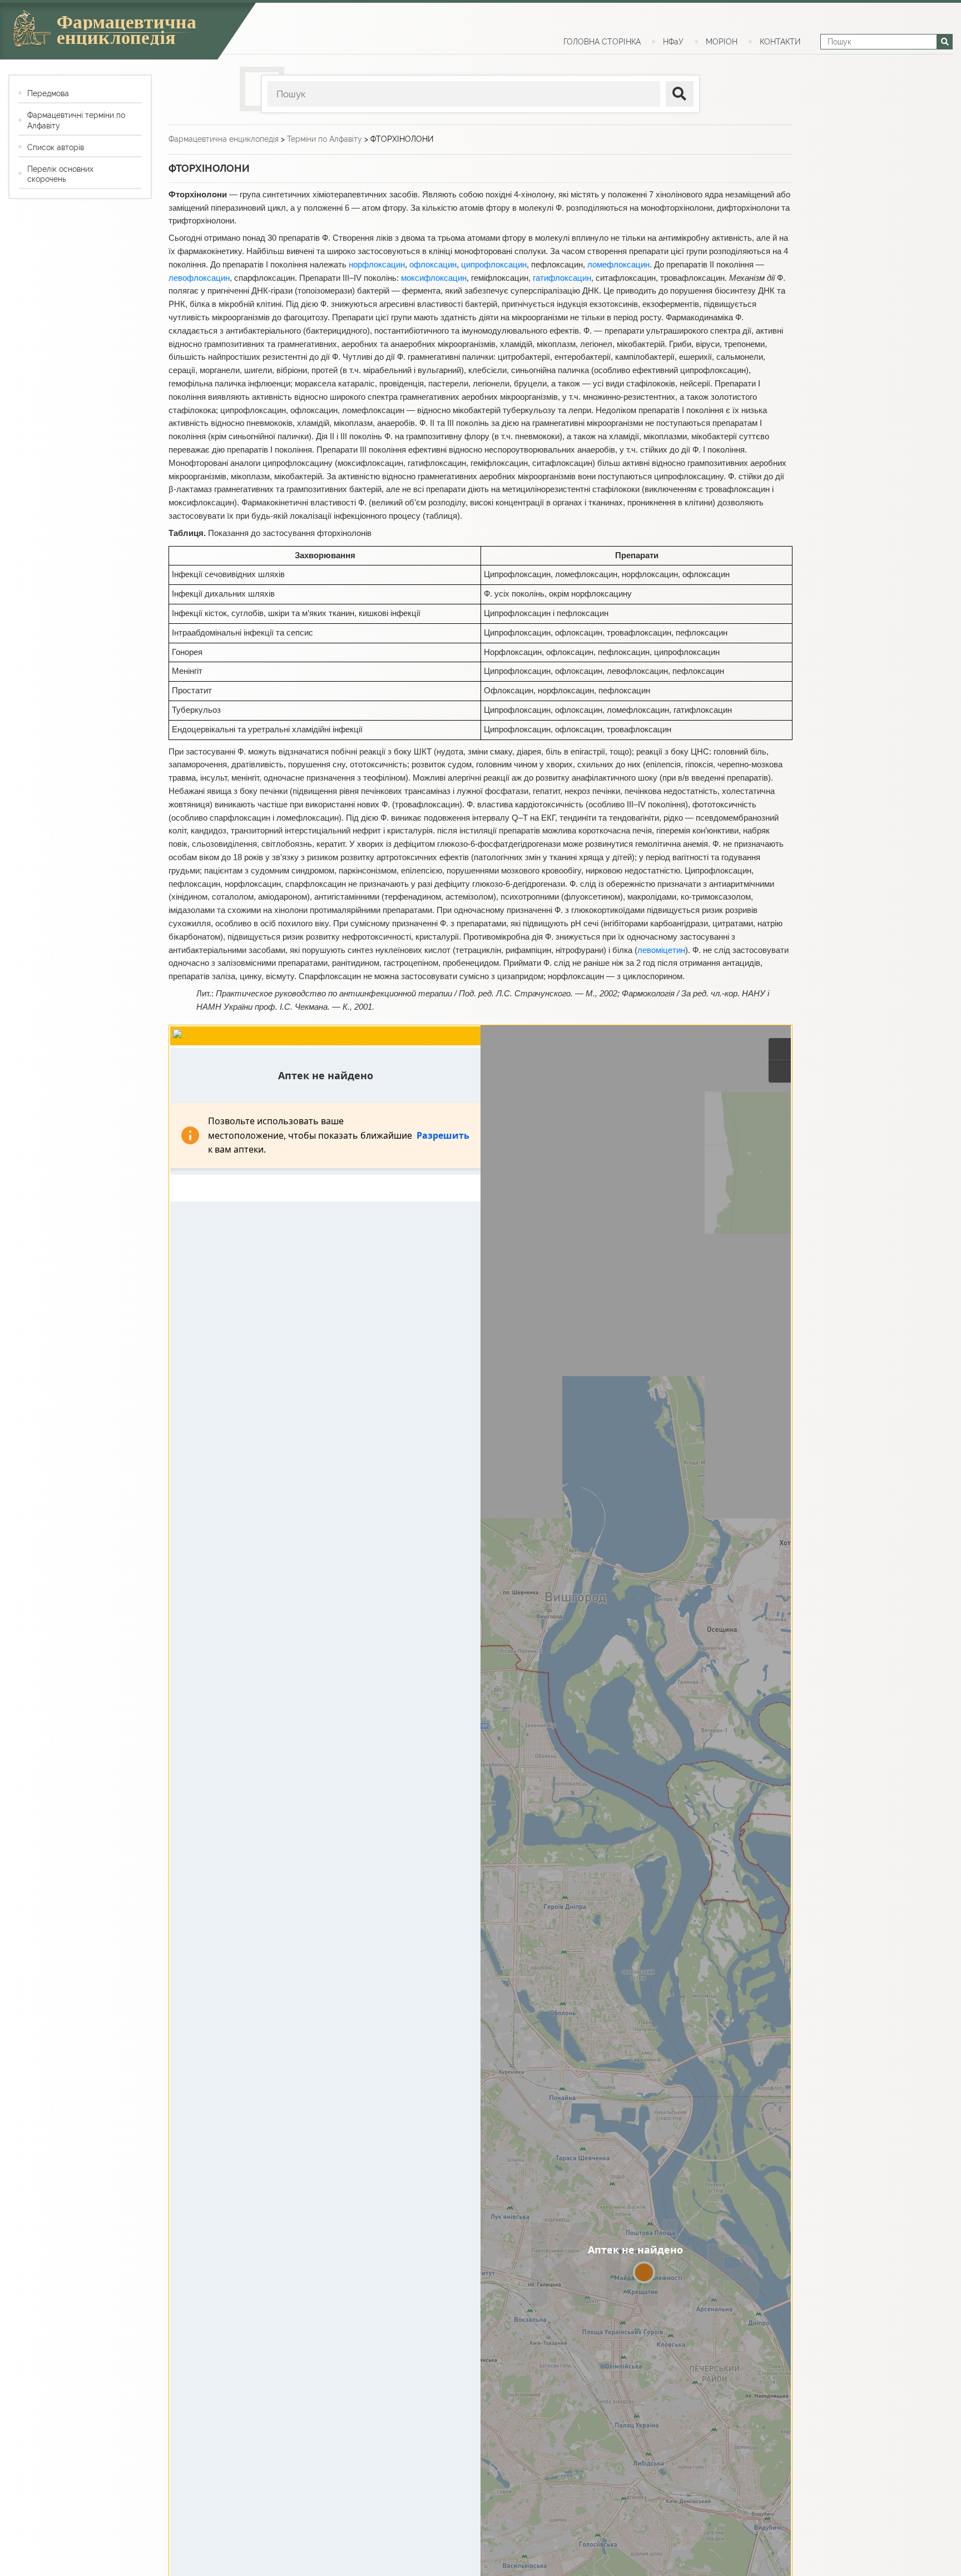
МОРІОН (722, 42)
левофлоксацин (199, 278)
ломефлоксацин (618, 265)
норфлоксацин (377, 265)
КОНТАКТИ (780, 42)
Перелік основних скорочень (60, 174)
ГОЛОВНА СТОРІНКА (602, 42)
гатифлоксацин (562, 278)
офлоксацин (433, 265)
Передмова (48, 93)
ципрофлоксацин (494, 265)
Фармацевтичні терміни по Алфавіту (76, 120)
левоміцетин (661, 950)
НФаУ (673, 42)
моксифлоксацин (434, 278)
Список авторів (56, 147)
